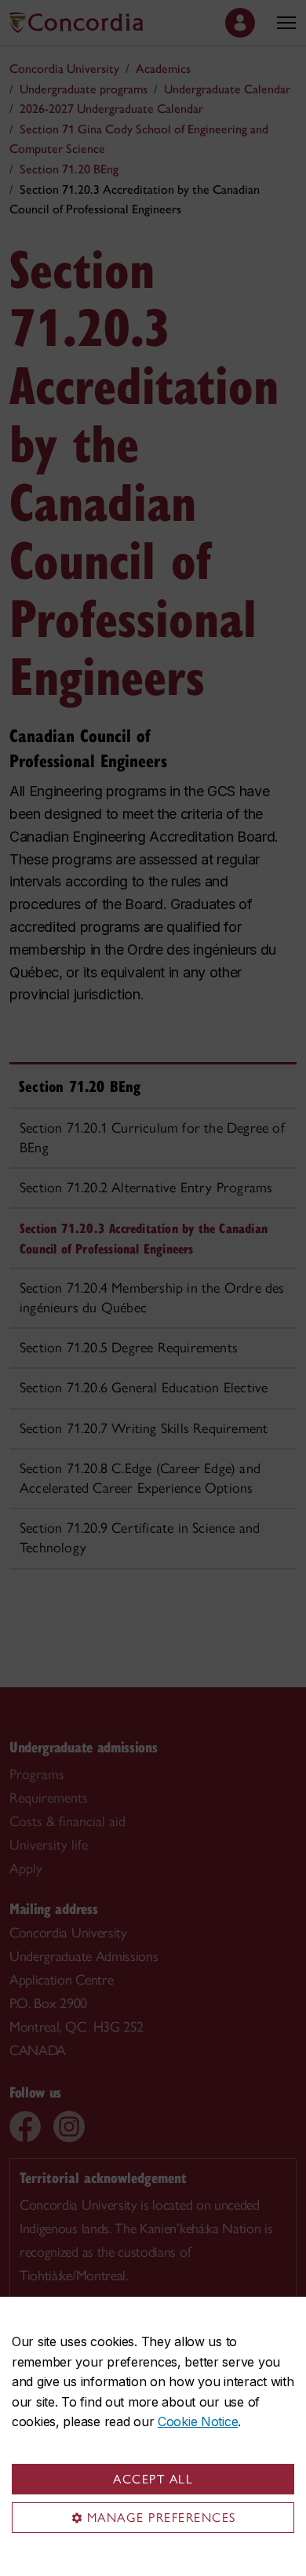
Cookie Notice (198, 2421)
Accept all (153, 2479)
